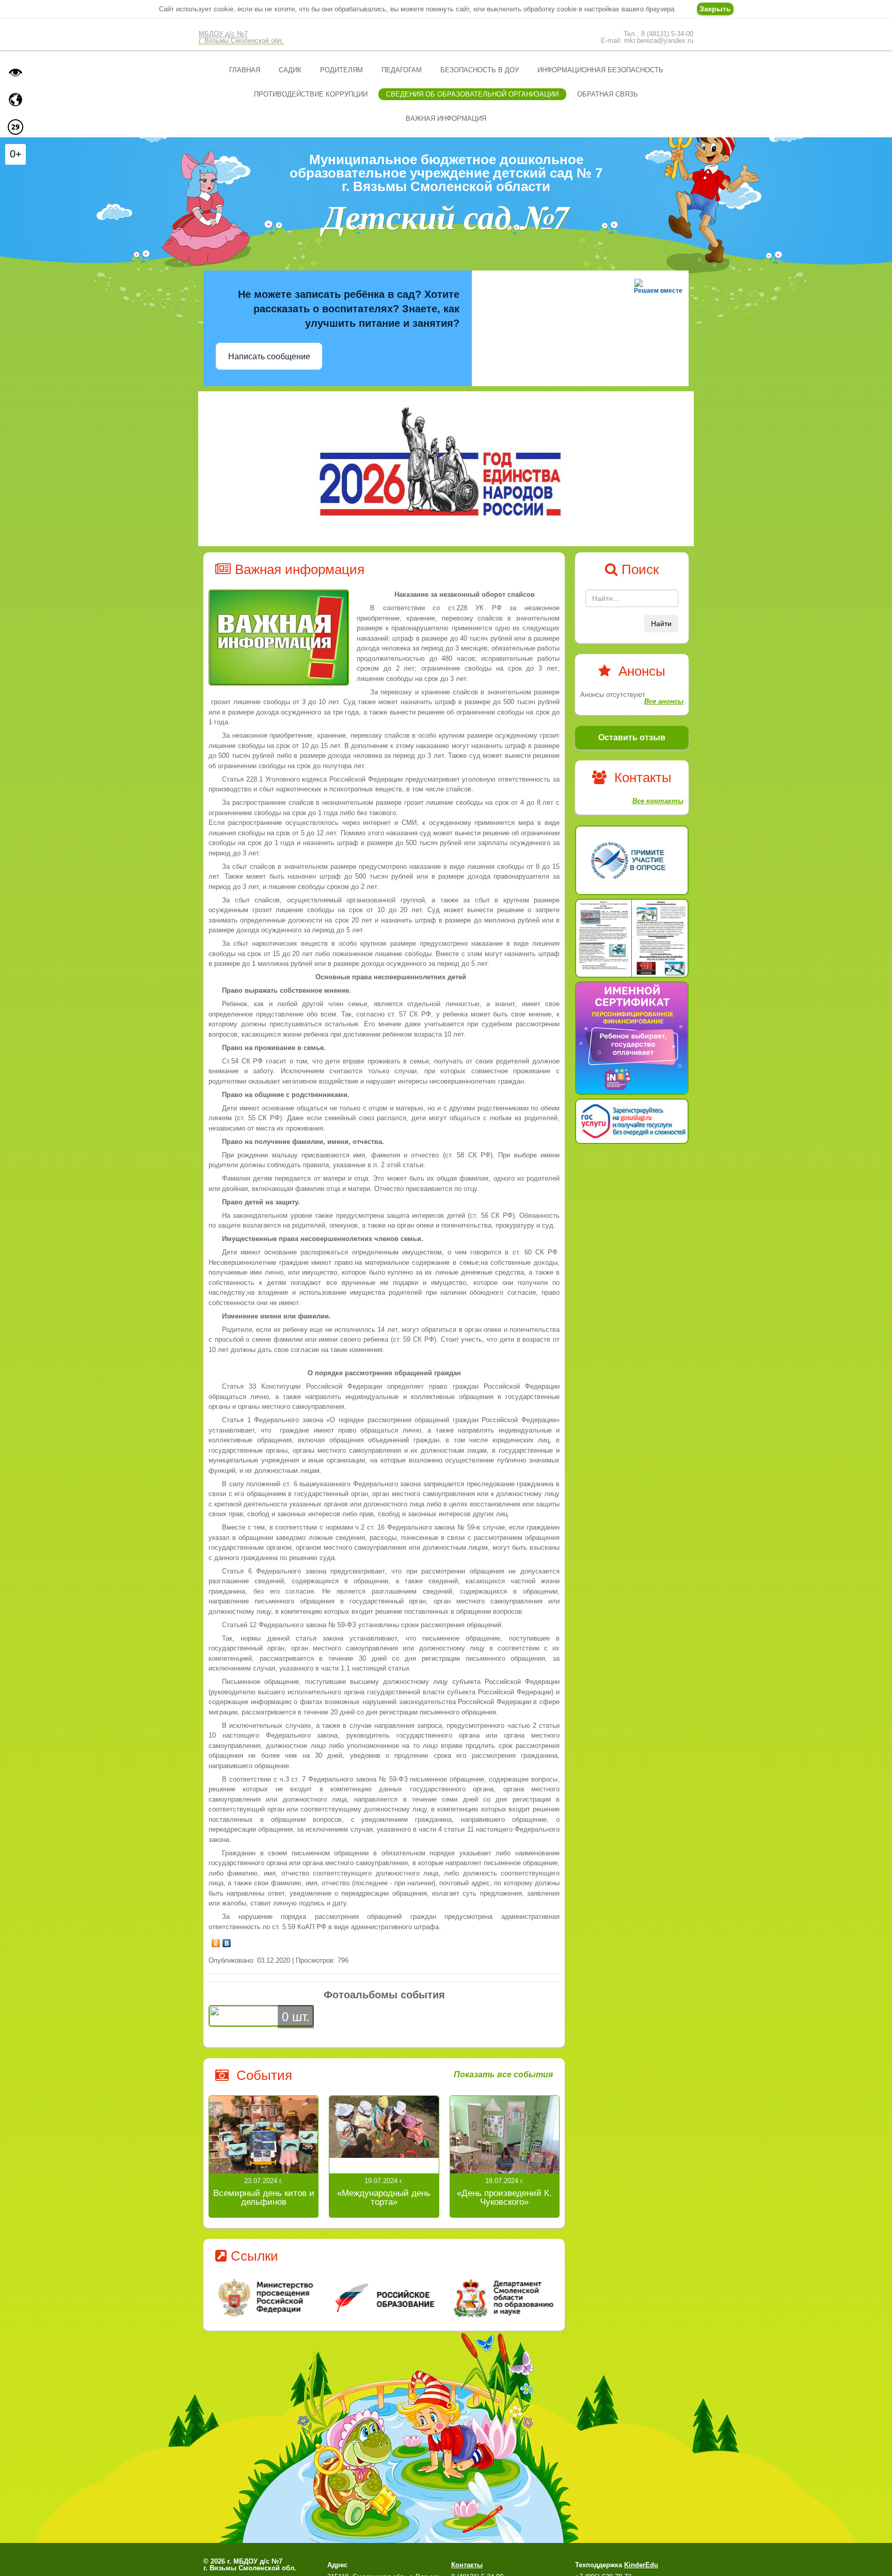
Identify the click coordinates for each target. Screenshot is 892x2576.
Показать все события (503, 2075)
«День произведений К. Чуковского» (504, 2198)
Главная (245, 70)
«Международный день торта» (384, 2198)
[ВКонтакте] (227, 1941)
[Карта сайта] (15, 100)
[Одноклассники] (216, 1941)
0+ (16, 154)
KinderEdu (641, 2565)
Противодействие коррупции (311, 94)
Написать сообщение (269, 356)
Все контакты (658, 801)
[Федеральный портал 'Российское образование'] (384, 2297)
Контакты (467, 2565)
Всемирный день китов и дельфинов (264, 2198)
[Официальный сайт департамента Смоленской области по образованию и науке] (501, 2297)
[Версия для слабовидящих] (15, 72)
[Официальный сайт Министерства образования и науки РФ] (267, 2297)
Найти (661, 624)
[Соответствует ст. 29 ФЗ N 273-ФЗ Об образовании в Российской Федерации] (15, 127)
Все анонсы (664, 701)
